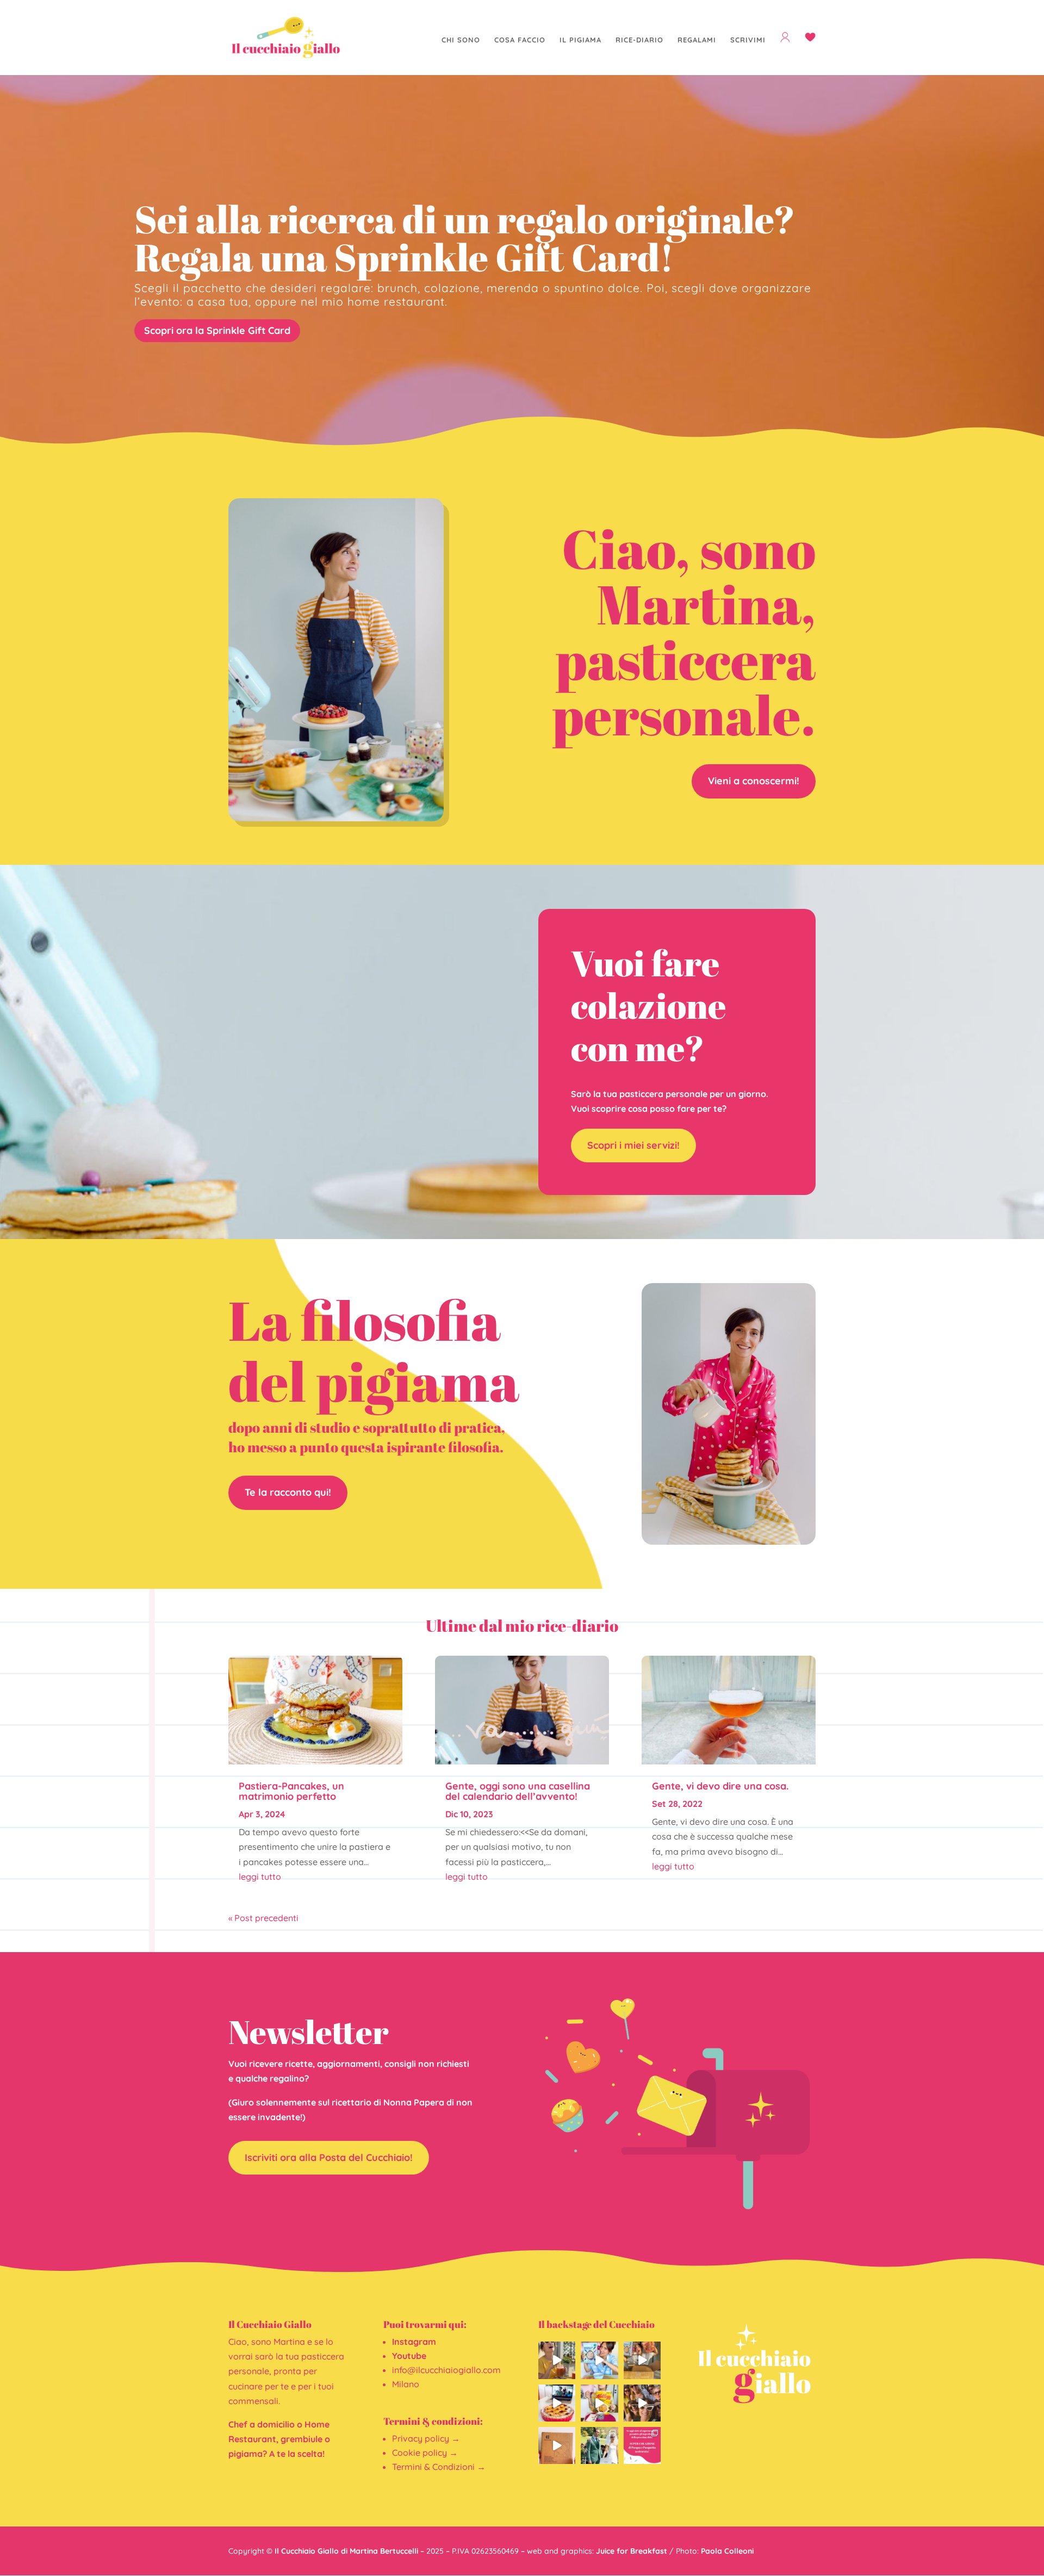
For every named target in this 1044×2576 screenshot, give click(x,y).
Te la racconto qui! (288, 1492)
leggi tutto (260, 1877)
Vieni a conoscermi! (754, 781)
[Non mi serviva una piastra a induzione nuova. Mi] (557, 2445)
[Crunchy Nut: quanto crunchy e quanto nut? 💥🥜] (599, 2403)
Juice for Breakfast (632, 2551)
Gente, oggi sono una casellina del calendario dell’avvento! (518, 1791)
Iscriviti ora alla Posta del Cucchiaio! (329, 2157)
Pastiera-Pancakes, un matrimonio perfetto (291, 1791)
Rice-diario (639, 40)
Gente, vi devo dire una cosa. (720, 1786)
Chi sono (461, 40)
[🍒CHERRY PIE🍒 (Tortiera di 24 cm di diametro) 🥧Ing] (557, 2403)
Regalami (697, 40)
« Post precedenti (263, 1918)
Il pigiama (580, 40)
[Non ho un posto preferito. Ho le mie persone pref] (642, 2403)
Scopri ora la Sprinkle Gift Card (217, 330)
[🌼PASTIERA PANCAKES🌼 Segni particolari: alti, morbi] (642, 2445)
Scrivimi (748, 40)
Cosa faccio (520, 40)
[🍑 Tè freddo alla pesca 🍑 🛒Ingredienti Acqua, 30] (557, 2360)
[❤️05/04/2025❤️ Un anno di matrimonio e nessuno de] (599, 2445)
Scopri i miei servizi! (633, 1145)
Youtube (409, 2356)
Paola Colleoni (727, 2551)
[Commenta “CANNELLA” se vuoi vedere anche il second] (599, 2360)
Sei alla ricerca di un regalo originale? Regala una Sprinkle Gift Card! (465, 238)
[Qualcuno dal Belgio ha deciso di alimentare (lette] (642, 2360)
